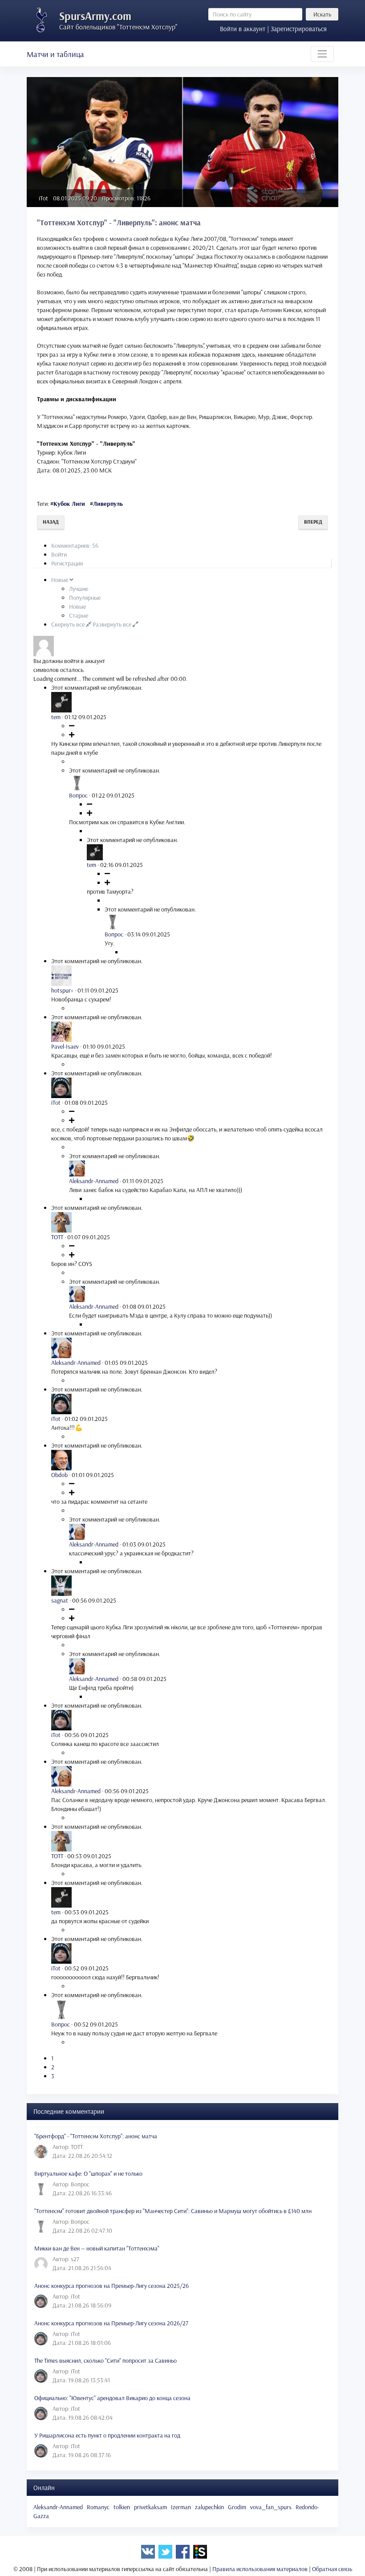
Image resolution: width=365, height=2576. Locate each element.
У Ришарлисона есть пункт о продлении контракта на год (107, 2435)
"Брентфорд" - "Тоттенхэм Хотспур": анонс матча (96, 2136)
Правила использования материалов (260, 2569)
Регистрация (67, 563)
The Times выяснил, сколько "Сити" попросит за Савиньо (105, 2360)
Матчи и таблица (55, 54)
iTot (43, 198)
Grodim (237, 2507)
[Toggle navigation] (322, 54)
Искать (322, 14)
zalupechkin (209, 2507)
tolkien (122, 2507)
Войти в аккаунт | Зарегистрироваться (273, 29)
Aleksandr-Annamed (58, 2507)
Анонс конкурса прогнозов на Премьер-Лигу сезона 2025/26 (112, 2286)
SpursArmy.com (95, 16)
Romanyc (98, 2507)
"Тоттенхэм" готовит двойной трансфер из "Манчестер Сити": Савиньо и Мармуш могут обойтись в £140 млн (173, 2211)
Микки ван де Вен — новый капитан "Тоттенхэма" (97, 2248)
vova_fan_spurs (271, 2507)
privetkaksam (150, 2507)
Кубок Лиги (69, 504)
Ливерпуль (108, 504)
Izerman (181, 2507)
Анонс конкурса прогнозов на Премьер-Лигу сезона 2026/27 (111, 2323)
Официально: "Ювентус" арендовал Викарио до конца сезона (112, 2398)
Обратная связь (332, 2569)
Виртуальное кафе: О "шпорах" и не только (88, 2173)
